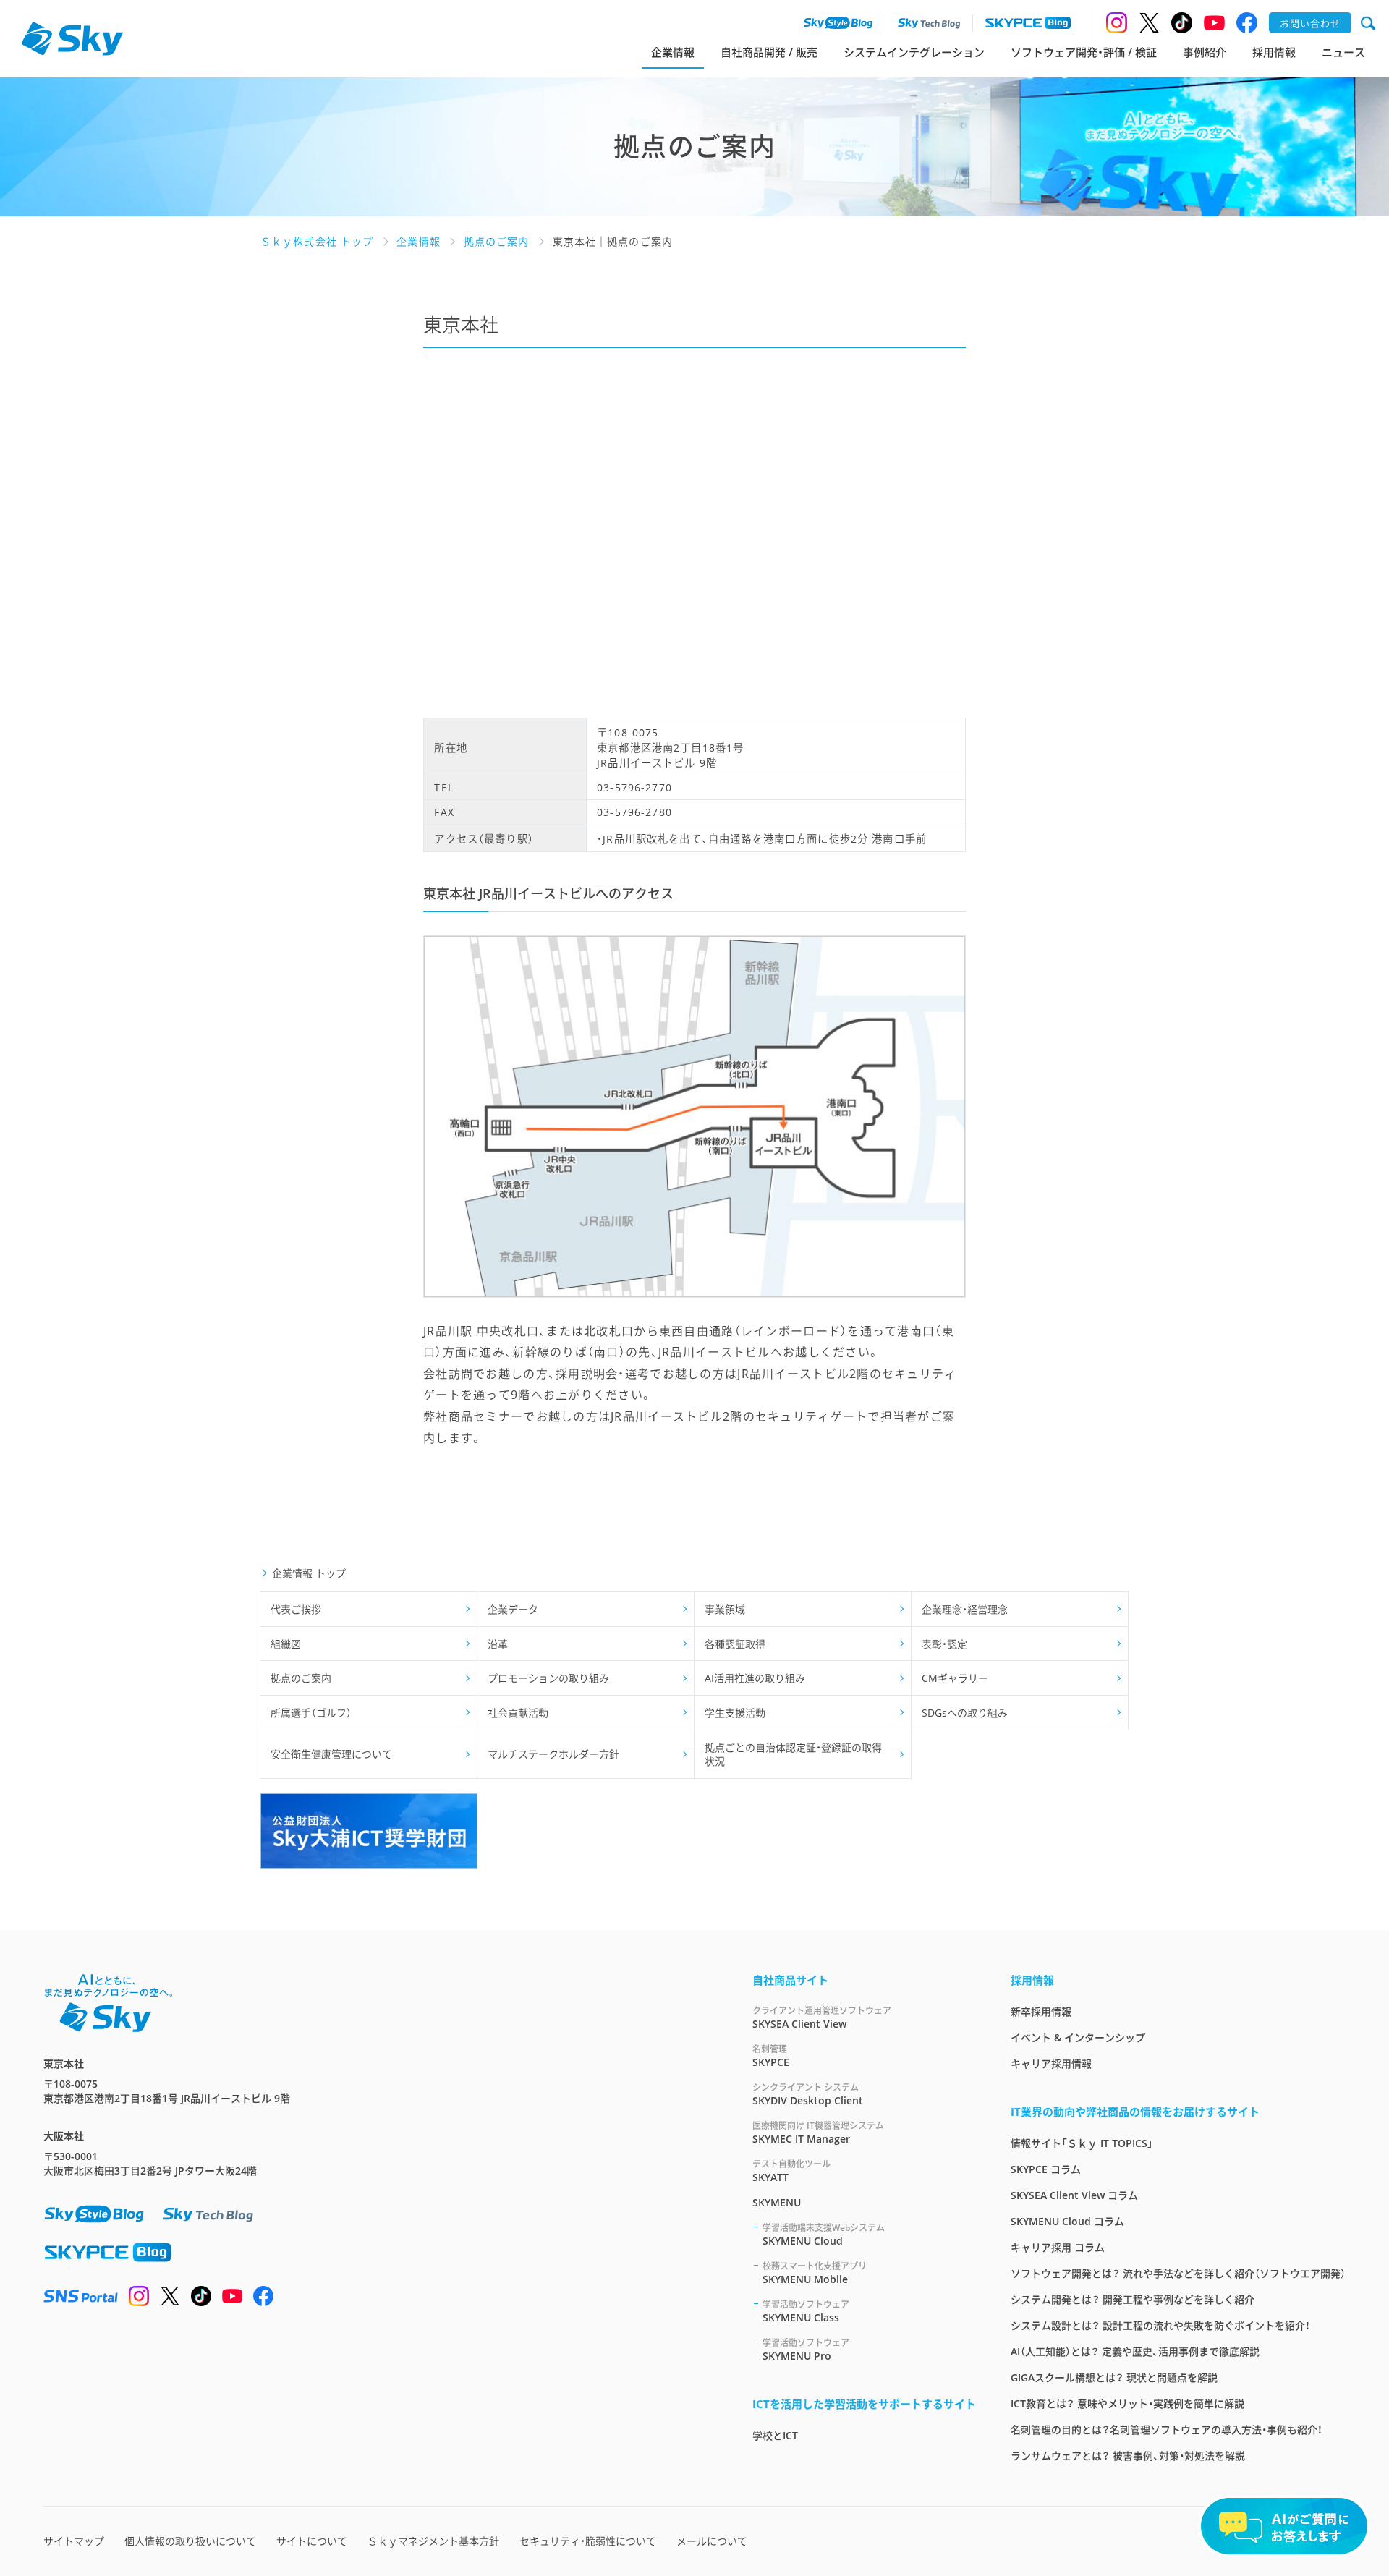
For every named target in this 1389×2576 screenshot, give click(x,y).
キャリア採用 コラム (1058, 2247)
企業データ (513, 1609)
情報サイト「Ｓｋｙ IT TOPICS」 (1082, 2143)
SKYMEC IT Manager (818, 2133)
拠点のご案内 (301, 1678)
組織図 (286, 1644)
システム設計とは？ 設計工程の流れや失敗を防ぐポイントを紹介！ (1160, 2325)
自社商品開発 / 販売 (769, 52)
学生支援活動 (735, 1713)
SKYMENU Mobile (815, 2273)
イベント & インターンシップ (1078, 2037)
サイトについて (312, 2541)
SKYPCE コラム (1046, 2169)
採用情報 (1274, 52)
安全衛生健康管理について (331, 1754)
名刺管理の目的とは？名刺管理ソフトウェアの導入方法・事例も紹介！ (1167, 2430)
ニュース (1343, 52)
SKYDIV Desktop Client (808, 2094)
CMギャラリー (955, 1678)
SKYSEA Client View (822, 2018)
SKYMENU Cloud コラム (1067, 2221)
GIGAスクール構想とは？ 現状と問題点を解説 (1114, 2377)
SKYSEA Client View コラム (1074, 2195)
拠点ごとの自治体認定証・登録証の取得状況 (793, 1755)
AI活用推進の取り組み (755, 1678)
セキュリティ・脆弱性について (588, 2541)
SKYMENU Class (806, 2311)
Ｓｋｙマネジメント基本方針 (433, 2541)
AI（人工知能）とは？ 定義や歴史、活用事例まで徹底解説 (1135, 2351)
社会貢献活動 (518, 1713)
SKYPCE (771, 2056)
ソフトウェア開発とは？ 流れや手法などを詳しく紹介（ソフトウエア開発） (1178, 2273)
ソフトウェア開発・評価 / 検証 (1084, 52)
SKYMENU (777, 2202)
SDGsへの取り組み (965, 1713)
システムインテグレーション (914, 52)
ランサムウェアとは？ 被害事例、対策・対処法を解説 (1128, 2456)
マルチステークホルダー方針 (553, 1754)
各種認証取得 (735, 1644)
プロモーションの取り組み (548, 1678)
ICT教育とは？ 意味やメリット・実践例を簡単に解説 (1127, 2403)
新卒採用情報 (1041, 2011)
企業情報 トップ (309, 1573)
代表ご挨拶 (296, 1609)
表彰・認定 (944, 1644)
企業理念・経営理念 (965, 1609)
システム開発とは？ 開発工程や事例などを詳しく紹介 (1133, 2299)
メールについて (712, 2541)
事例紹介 (1205, 52)
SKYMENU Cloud (824, 2235)
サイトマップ (74, 2541)
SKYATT (791, 2171)
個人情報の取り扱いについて (190, 2541)
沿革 (498, 1644)
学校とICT (775, 2435)
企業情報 (673, 52)
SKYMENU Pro (806, 2350)
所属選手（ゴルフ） (311, 1713)
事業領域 (725, 1609)
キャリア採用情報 (1051, 2063)
